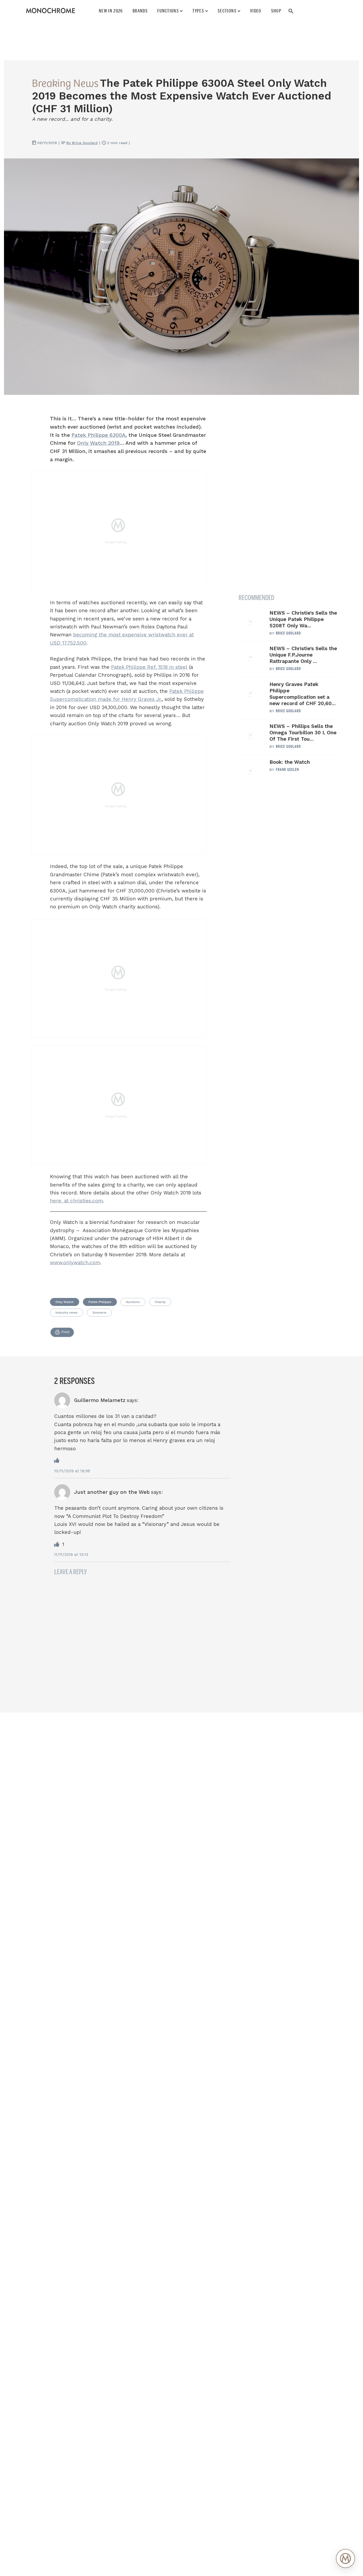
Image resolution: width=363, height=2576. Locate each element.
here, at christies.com (76, 1201)
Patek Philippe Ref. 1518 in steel (149, 667)
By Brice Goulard (82, 143)
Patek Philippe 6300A (98, 435)
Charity (160, 1302)
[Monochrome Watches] (50, 11)
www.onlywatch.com (75, 1263)
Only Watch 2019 (98, 443)
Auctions (133, 1302)
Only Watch (65, 1302)
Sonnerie (99, 1313)
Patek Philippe (100, 1302)
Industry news (67, 1313)
